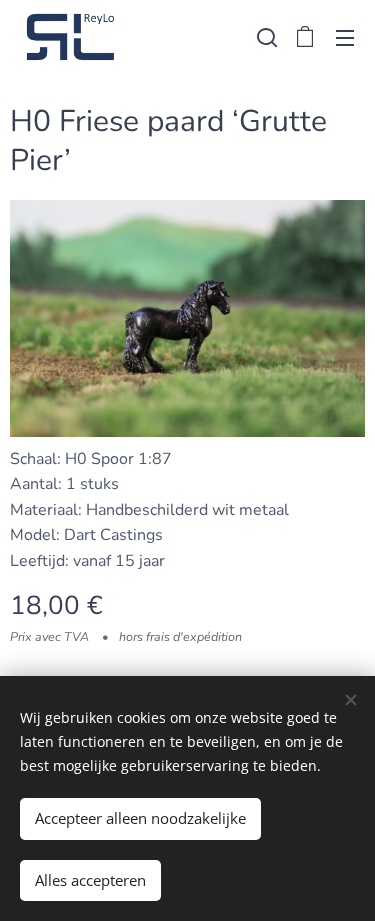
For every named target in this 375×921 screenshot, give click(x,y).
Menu (345, 37)
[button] (265, 37)
